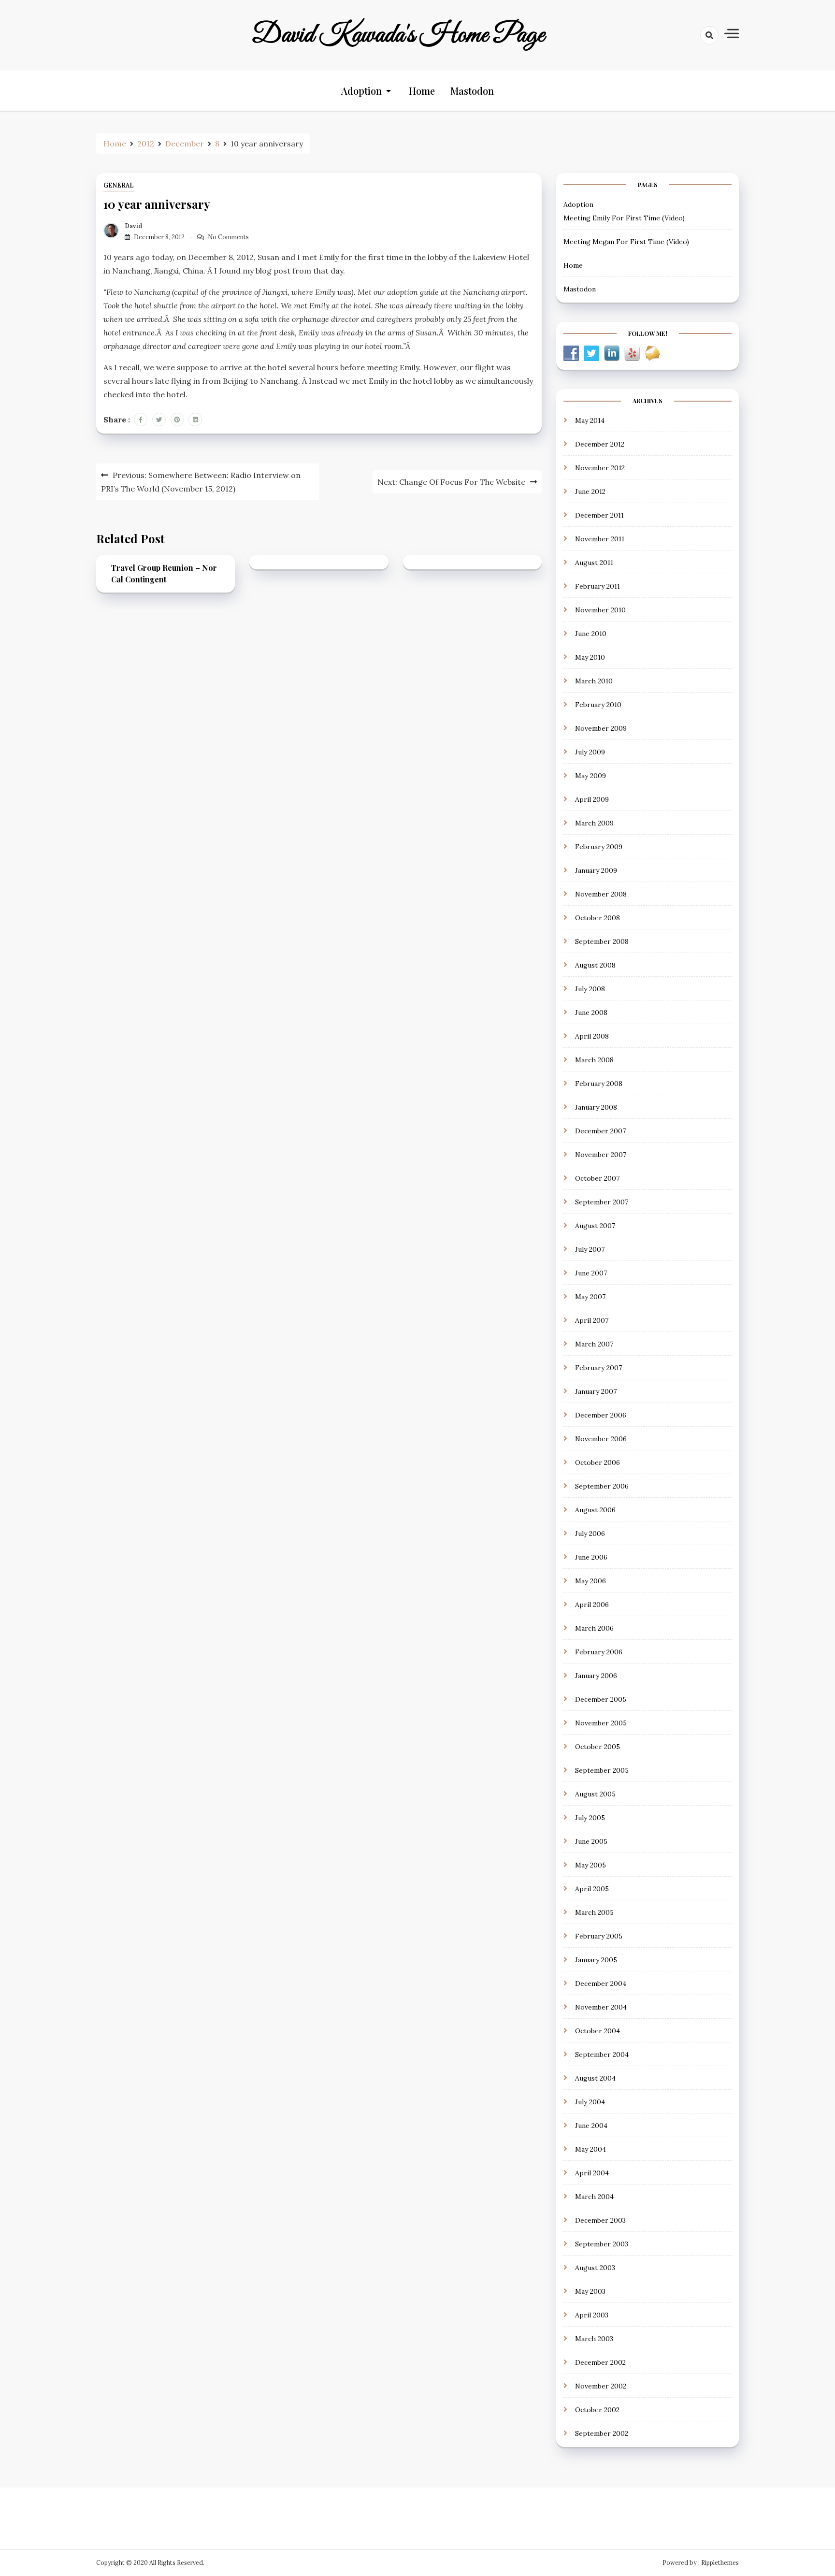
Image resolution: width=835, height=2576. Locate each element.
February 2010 (598, 705)
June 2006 (591, 1557)
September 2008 (602, 941)
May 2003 (590, 2291)
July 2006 (590, 1534)
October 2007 (597, 1178)
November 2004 (601, 2007)
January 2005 (596, 1960)
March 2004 (594, 2197)
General (119, 185)
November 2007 (601, 1155)
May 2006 (590, 1581)
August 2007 (595, 1226)
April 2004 (592, 2173)
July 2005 (590, 1818)
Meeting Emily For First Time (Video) (624, 218)
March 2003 (594, 2339)
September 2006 (602, 1486)
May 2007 (590, 1297)
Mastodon (472, 91)
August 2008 (595, 965)
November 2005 (601, 1723)
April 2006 (592, 1605)
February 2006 (599, 1652)
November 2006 (601, 1439)
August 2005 (595, 1794)
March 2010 (594, 681)
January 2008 (596, 1107)
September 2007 (602, 1202)
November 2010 (600, 610)
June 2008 (591, 1013)
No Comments (228, 237)
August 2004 (595, 2078)
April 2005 (592, 1889)
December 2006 (601, 1415)
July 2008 (590, 989)
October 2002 (597, 2410)
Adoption (361, 91)
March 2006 (594, 1628)
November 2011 (600, 539)
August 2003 (595, 2268)
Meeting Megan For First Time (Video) (626, 242)
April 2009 (592, 799)
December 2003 (600, 2220)
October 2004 (597, 2031)
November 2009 (601, 728)
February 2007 (598, 1368)
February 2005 (599, 1936)
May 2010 (590, 657)
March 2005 (594, 1912)
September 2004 (602, 2055)
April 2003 (592, 2315)
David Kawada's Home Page (398, 35)
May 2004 (590, 2149)
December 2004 (601, 1983)
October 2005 (597, 1747)
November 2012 (600, 468)
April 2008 (592, 1036)
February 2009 (599, 847)
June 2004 (591, 2126)
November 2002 (601, 2386)
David (133, 226)
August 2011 (594, 563)
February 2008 (599, 1084)
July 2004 (590, 2102)
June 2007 (591, 1273)
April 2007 (592, 1320)
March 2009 (594, 823)
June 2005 (591, 1841)
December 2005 (601, 1699)
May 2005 (590, 1865)
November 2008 (601, 894)
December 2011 (599, 515)
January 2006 (596, 1676)
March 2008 (594, 1060)
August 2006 (595, 1510)
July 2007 (590, 1249)
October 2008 (597, 918)
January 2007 (596, 1391)
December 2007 (600, 1131)
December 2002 (600, 2362)
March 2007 (594, 1344)
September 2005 (602, 1770)
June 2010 (591, 634)
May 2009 (590, 776)
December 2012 (600, 444)
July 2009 (590, 752)
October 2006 (597, 1462)
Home (422, 91)
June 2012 (590, 492)
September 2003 (602, 2244)
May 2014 (590, 420)
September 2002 (602, 2433)
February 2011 (597, 586)
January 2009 (596, 870)
